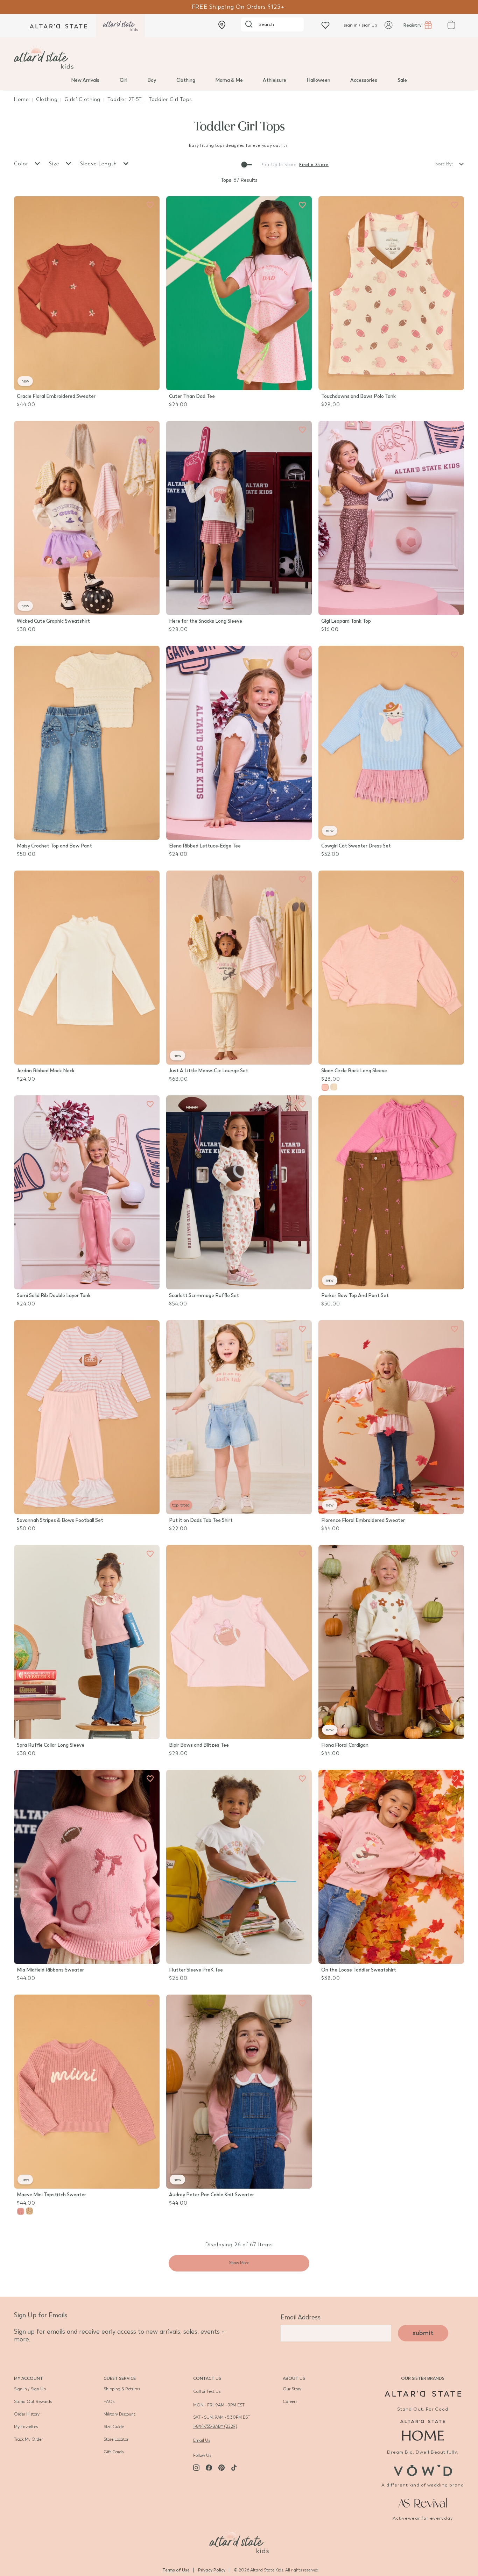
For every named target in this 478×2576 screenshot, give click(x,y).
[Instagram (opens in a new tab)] (196, 2468)
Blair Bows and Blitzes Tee (199, 1745)
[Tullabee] (239, 2540)
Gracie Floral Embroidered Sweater (56, 396)
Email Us (202, 2440)
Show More (239, 2263)
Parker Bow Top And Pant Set (355, 1296)
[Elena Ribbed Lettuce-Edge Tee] (239, 743)
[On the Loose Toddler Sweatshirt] (391, 1867)
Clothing (186, 80)
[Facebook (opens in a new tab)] (209, 2468)
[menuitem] (85, 80)
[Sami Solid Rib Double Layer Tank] (87, 1192)
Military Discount (119, 2414)
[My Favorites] (150, 205)
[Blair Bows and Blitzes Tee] (239, 1642)
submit (423, 2333)
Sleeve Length (99, 164)
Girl (124, 80)
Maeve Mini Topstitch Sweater (51, 2195)
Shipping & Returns (122, 2389)
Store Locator (116, 2439)
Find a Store (314, 165)
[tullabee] (239, 57)
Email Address (301, 2317)
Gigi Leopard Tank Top (346, 621)
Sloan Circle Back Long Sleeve (354, 1071)
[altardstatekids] (120, 26)
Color (22, 164)
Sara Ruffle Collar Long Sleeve (51, 1745)
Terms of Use (176, 2570)
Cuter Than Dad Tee (192, 396)
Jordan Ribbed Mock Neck (46, 1071)
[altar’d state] (58, 26)
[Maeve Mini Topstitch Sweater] (87, 2092)
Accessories (364, 80)
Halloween (318, 80)
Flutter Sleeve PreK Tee (196, 1970)
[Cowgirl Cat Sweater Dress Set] (391, 743)
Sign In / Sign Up (30, 2389)
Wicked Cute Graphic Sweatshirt (53, 621)
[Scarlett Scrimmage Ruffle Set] (239, 1192)
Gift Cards (114, 2452)
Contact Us (207, 2378)
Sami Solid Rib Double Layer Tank (54, 1296)
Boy (152, 80)
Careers (290, 2402)
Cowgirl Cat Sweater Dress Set (356, 846)
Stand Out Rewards (33, 2402)
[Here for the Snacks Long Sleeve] (239, 518)
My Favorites (26, 2427)
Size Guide (114, 2427)
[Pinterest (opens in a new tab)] (222, 2468)
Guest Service (120, 2378)
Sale (402, 80)
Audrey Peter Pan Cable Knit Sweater (212, 2195)
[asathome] (423, 2430)
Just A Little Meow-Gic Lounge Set (209, 1071)
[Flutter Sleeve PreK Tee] (239, 1867)
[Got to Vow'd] (423, 2470)
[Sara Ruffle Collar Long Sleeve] (87, 1642)
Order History (27, 2414)
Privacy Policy (212, 2570)
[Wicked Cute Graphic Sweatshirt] (87, 518)
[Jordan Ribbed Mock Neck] (87, 968)
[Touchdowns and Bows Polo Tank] (391, 293)
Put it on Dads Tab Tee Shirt (201, 1520)
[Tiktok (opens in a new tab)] (234, 2468)
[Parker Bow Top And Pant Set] (391, 1192)
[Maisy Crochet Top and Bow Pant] (87, 743)
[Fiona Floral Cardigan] (391, 1642)
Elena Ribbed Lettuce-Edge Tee (205, 846)
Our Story (292, 2389)
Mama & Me (229, 80)
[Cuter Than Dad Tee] (239, 293)
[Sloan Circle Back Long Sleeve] (391, 968)
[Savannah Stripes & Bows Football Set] (87, 1417)
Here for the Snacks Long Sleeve (206, 621)
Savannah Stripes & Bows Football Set (60, 1520)
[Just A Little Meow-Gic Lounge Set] (239, 968)
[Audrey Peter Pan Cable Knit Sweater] (239, 2092)
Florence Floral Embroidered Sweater (363, 1520)
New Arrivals (85, 80)
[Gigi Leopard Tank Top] (391, 518)
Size (55, 164)
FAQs (109, 2402)
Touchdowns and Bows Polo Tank (358, 396)
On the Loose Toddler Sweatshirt (359, 1970)
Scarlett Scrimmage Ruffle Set (204, 1296)
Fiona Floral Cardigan (345, 1745)
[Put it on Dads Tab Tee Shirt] (239, 1417)
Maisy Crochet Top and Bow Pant (54, 846)
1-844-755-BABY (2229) (215, 2426)
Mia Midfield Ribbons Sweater (50, 1970)
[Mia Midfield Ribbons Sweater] (87, 1867)
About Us (294, 2378)
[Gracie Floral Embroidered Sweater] (87, 293)
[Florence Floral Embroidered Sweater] (391, 1417)
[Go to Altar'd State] (423, 2394)
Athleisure (275, 80)
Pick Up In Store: (279, 165)
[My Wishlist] (325, 25)
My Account (29, 2378)
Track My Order (28, 2439)
